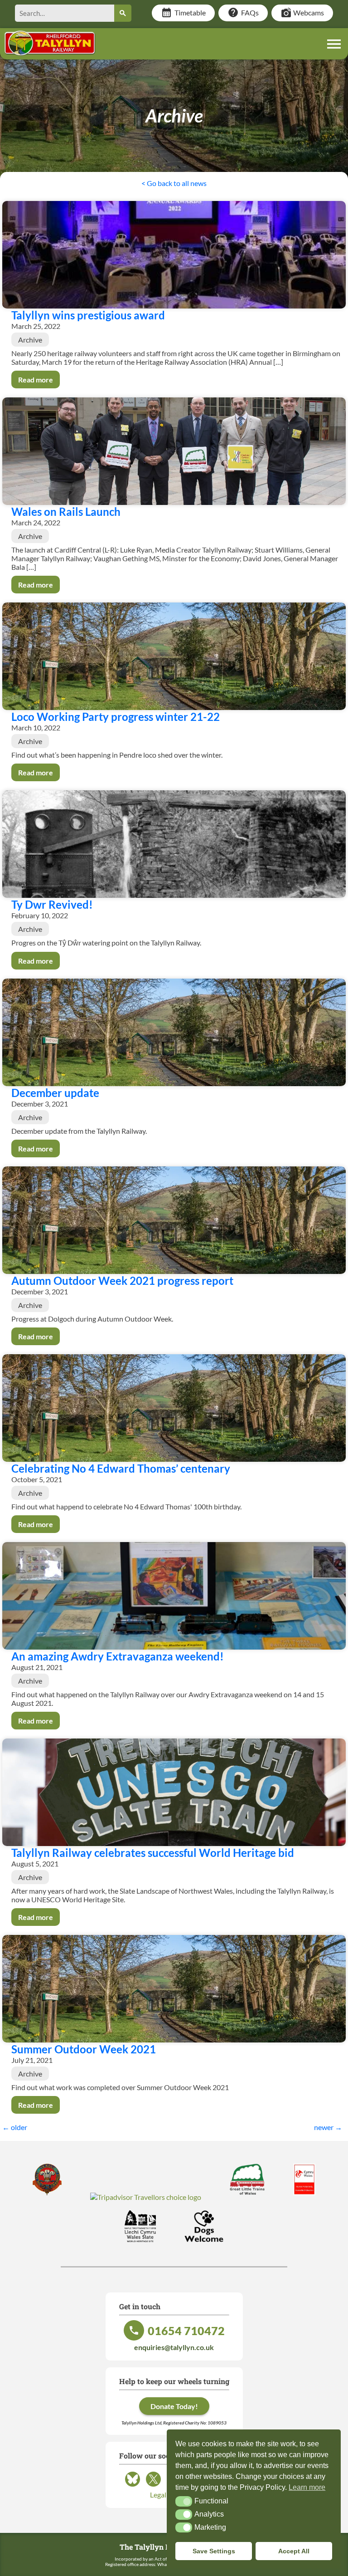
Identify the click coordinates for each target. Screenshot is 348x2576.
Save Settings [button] (214, 2551)
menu (334, 44)
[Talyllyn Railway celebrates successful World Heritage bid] (174, 1792)
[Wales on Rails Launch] (174, 451)
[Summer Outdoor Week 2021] (174, 1989)
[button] (184, 2501)
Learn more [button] (307, 2487)
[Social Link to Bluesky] (133, 2486)
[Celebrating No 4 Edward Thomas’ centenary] (174, 1408)
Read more (36, 380)
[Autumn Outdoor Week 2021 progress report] (174, 1220)
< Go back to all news (174, 183)
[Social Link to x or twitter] (153, 2486)
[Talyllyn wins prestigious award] (174, 255)
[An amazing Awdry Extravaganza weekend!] (174, 1596)
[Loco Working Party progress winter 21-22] (174, 656)
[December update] (174, 1032)
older (15, 2127)
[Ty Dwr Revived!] (174, 844)
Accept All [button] (294, 2551)
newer (328, 2127)
